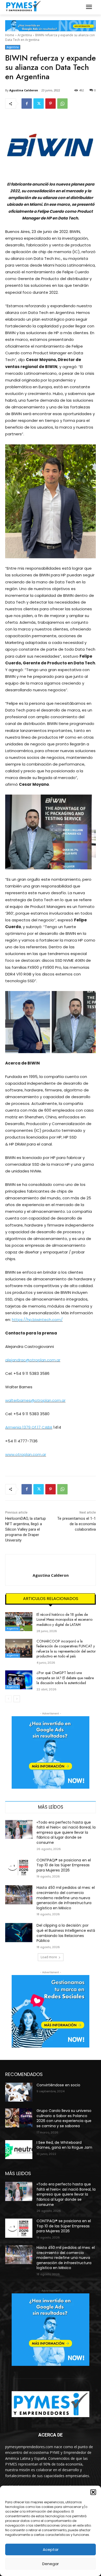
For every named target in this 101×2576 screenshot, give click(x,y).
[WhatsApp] (62, 104)
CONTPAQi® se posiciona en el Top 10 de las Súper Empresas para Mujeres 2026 (64, 1865)
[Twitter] (39, 104)
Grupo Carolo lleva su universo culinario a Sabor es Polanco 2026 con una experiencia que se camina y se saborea (64, 2118)
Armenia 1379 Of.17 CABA (29, 1427)
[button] (93, 2492)
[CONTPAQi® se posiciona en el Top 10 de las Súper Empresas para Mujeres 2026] (19, 1867)
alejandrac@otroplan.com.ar (33, 1360)
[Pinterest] (51, 104)
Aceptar (51, 2549)
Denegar (51, 2564)
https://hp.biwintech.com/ (37, 1320)
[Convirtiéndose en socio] (19, 2092)
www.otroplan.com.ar (26, 1454)
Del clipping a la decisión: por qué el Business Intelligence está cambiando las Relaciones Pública (66, 1933)
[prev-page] (8, 1699)
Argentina (25, 35)
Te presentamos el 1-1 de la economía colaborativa (77, 1524)
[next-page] (17, 1699)
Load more (49, 1957)
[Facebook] (27, 104)
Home (10, 35)
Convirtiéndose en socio (58, 2085)
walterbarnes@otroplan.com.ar (35, 1400)
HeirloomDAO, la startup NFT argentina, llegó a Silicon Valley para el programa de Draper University (26, 1529)
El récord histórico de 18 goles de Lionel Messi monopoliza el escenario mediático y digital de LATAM (64, 1620)
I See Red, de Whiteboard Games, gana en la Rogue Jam (64, 2145)
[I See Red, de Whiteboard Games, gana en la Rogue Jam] (19, 2150)
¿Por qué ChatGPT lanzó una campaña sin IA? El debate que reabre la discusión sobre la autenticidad (65, 1678)
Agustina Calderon (24, 90)
